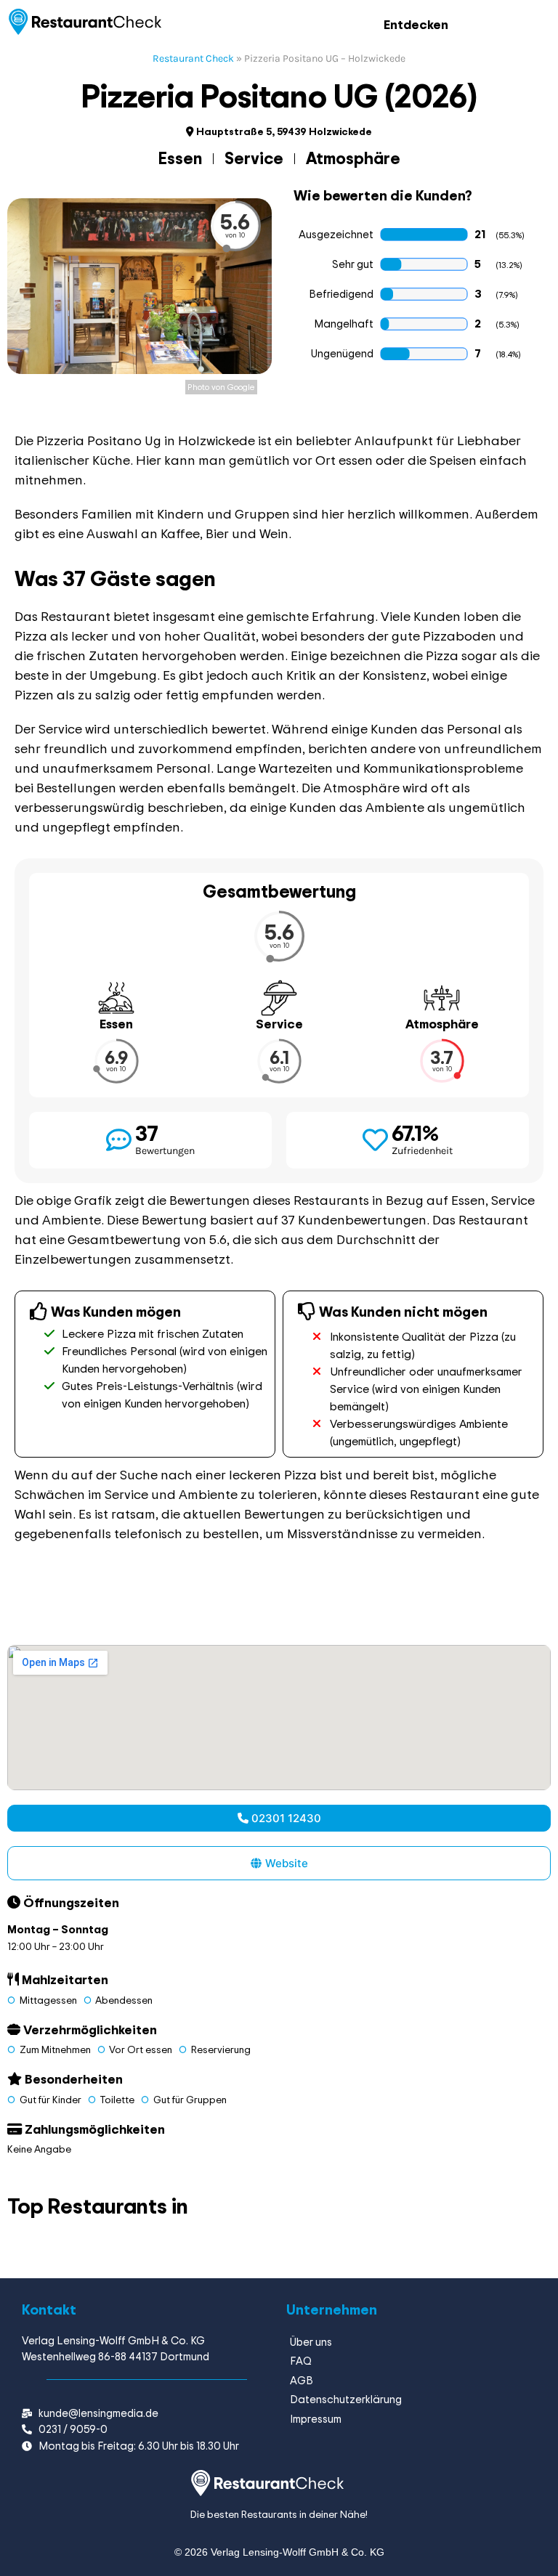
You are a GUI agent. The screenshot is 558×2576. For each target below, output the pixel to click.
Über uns (311, 2342)
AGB (302, 2380)
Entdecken (416, 24)
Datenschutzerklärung (346, 2399)
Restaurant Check (193, 58)
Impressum (316, 2419)
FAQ (301, 2361)
